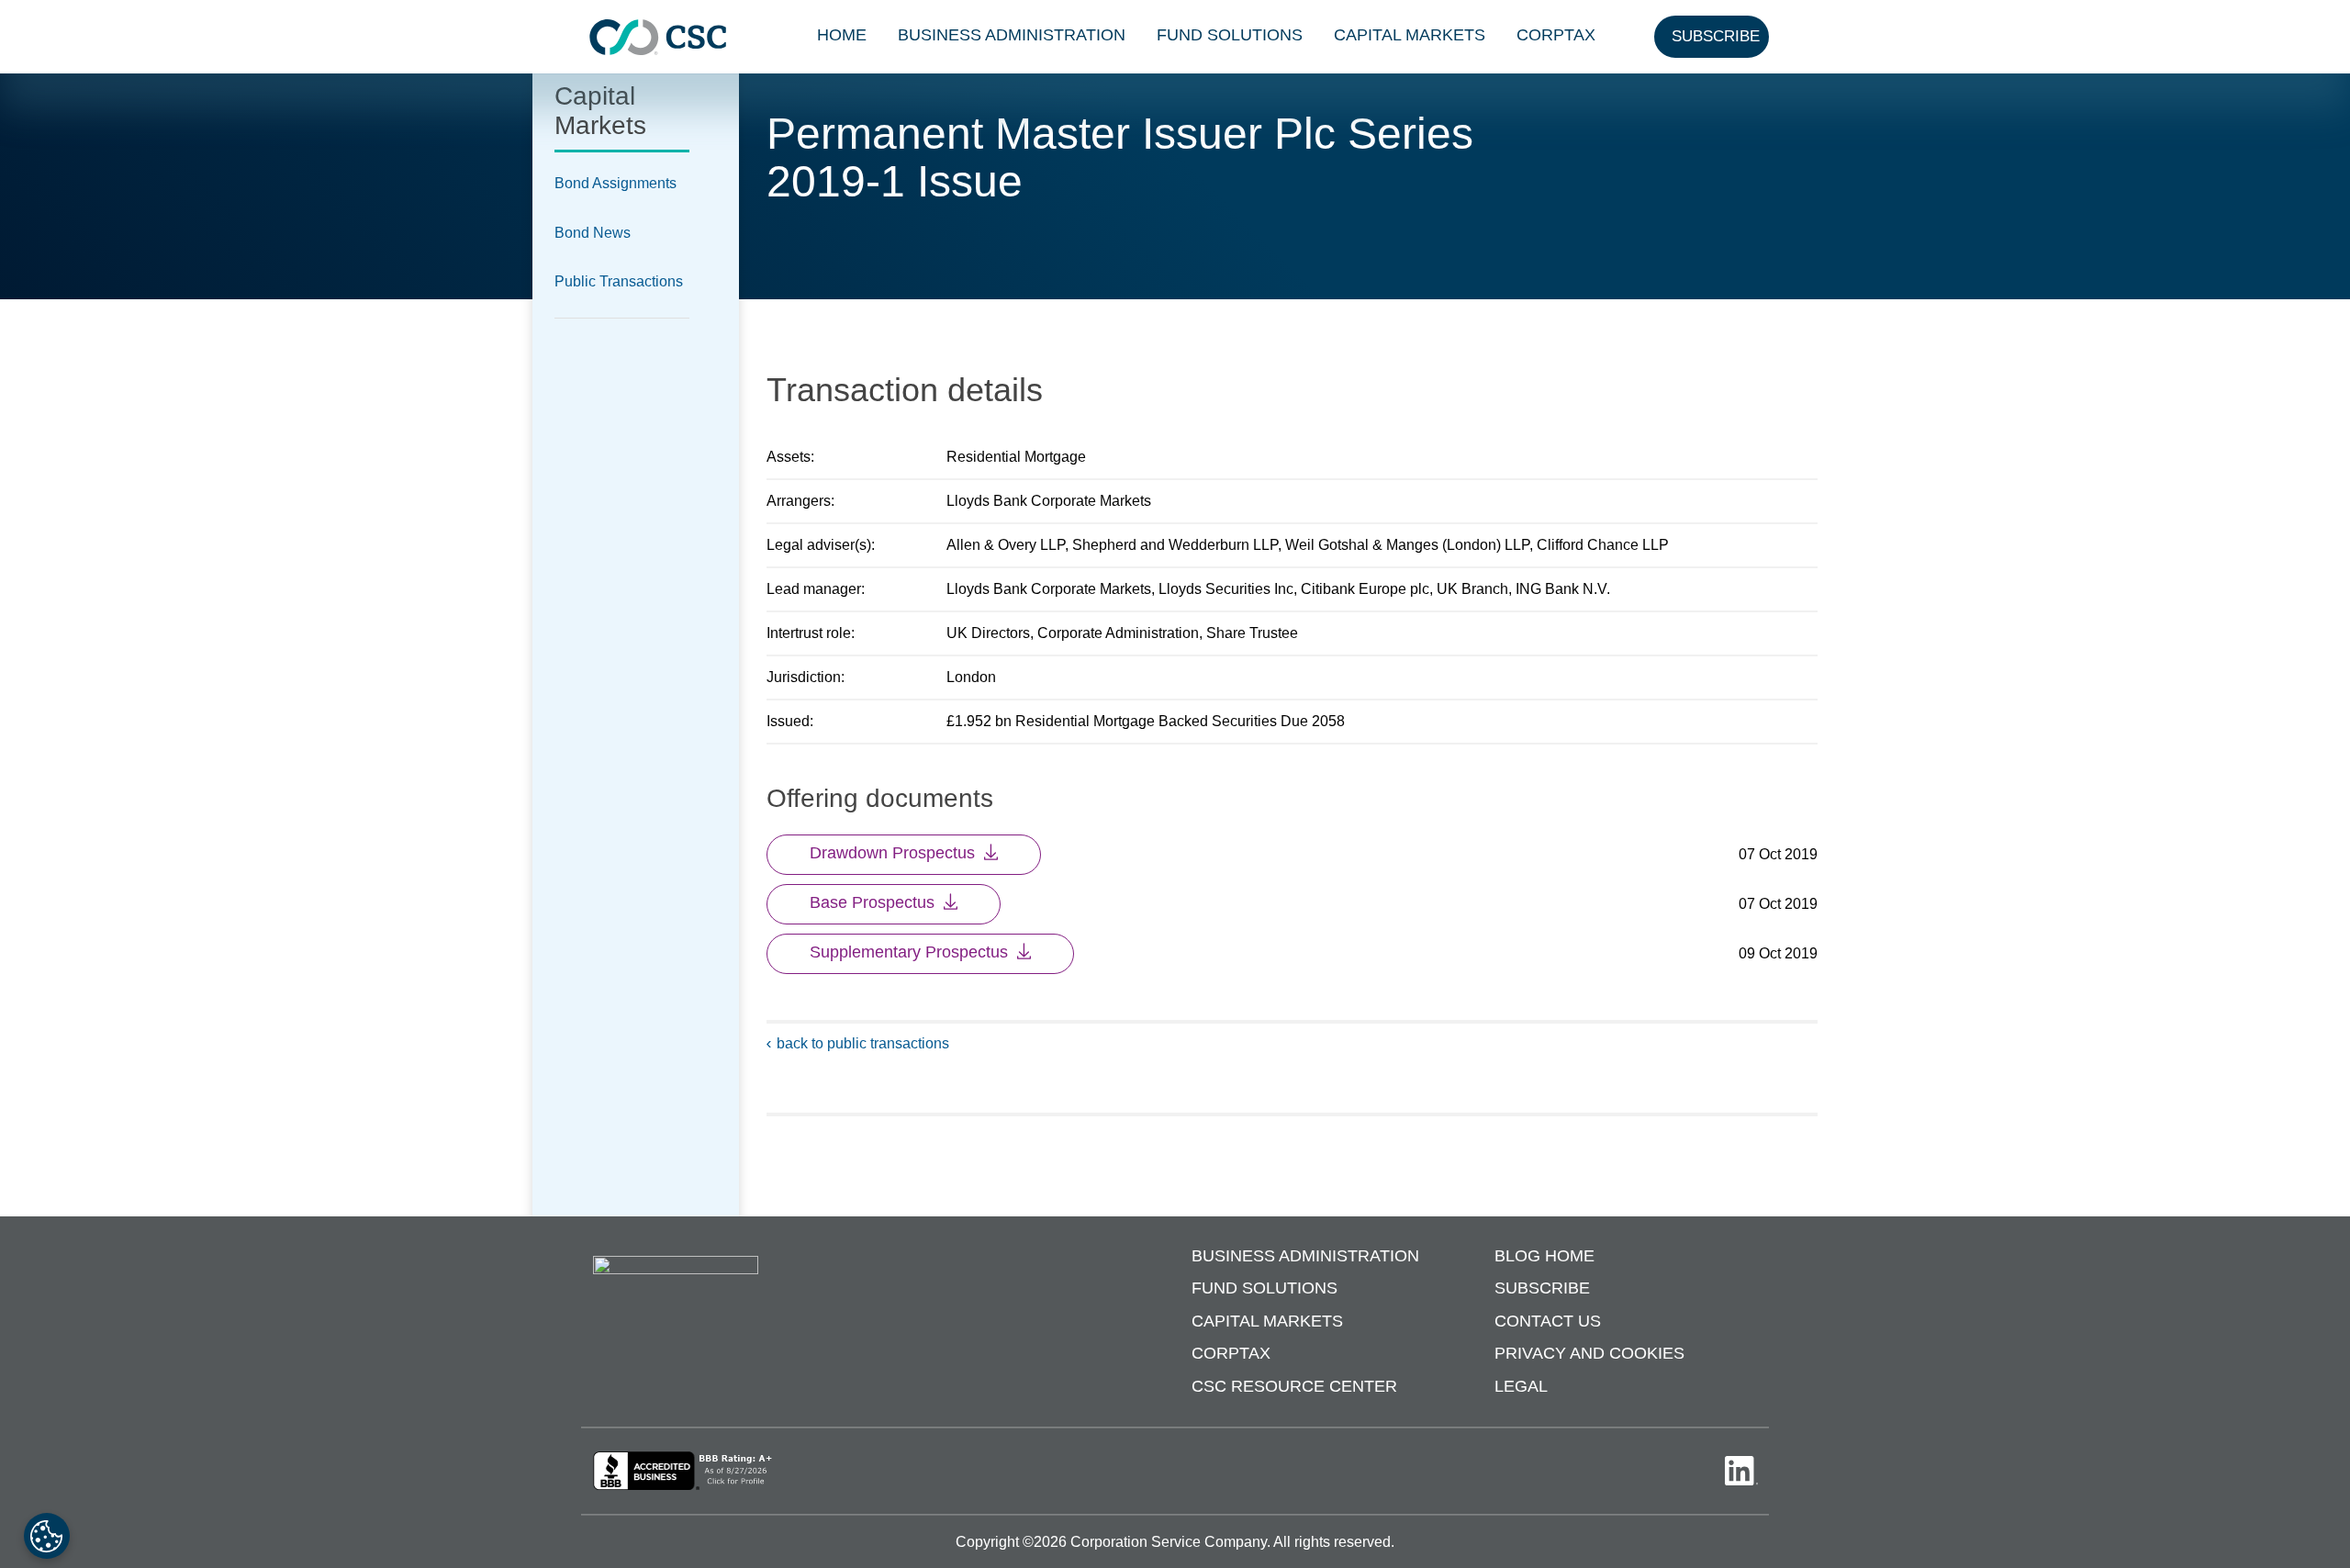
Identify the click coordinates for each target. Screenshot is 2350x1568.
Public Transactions (619, 281)
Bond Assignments (615, 183)
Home (842, 35)
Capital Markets (1410, 35)
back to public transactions (863, 1043)
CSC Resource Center (1294, 1386)
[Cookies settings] (47, 1536)
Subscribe (1542, 1288)
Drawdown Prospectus (892, 853)
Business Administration (1012, 35)
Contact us (1548, 1321)
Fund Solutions (1230, 35)
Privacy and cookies (1589, 1353)
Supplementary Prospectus (909, 952)
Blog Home (1544, 1256)
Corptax (1556, 35)
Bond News (593, 233)
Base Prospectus (872, 902)
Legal (1521, 1386)
